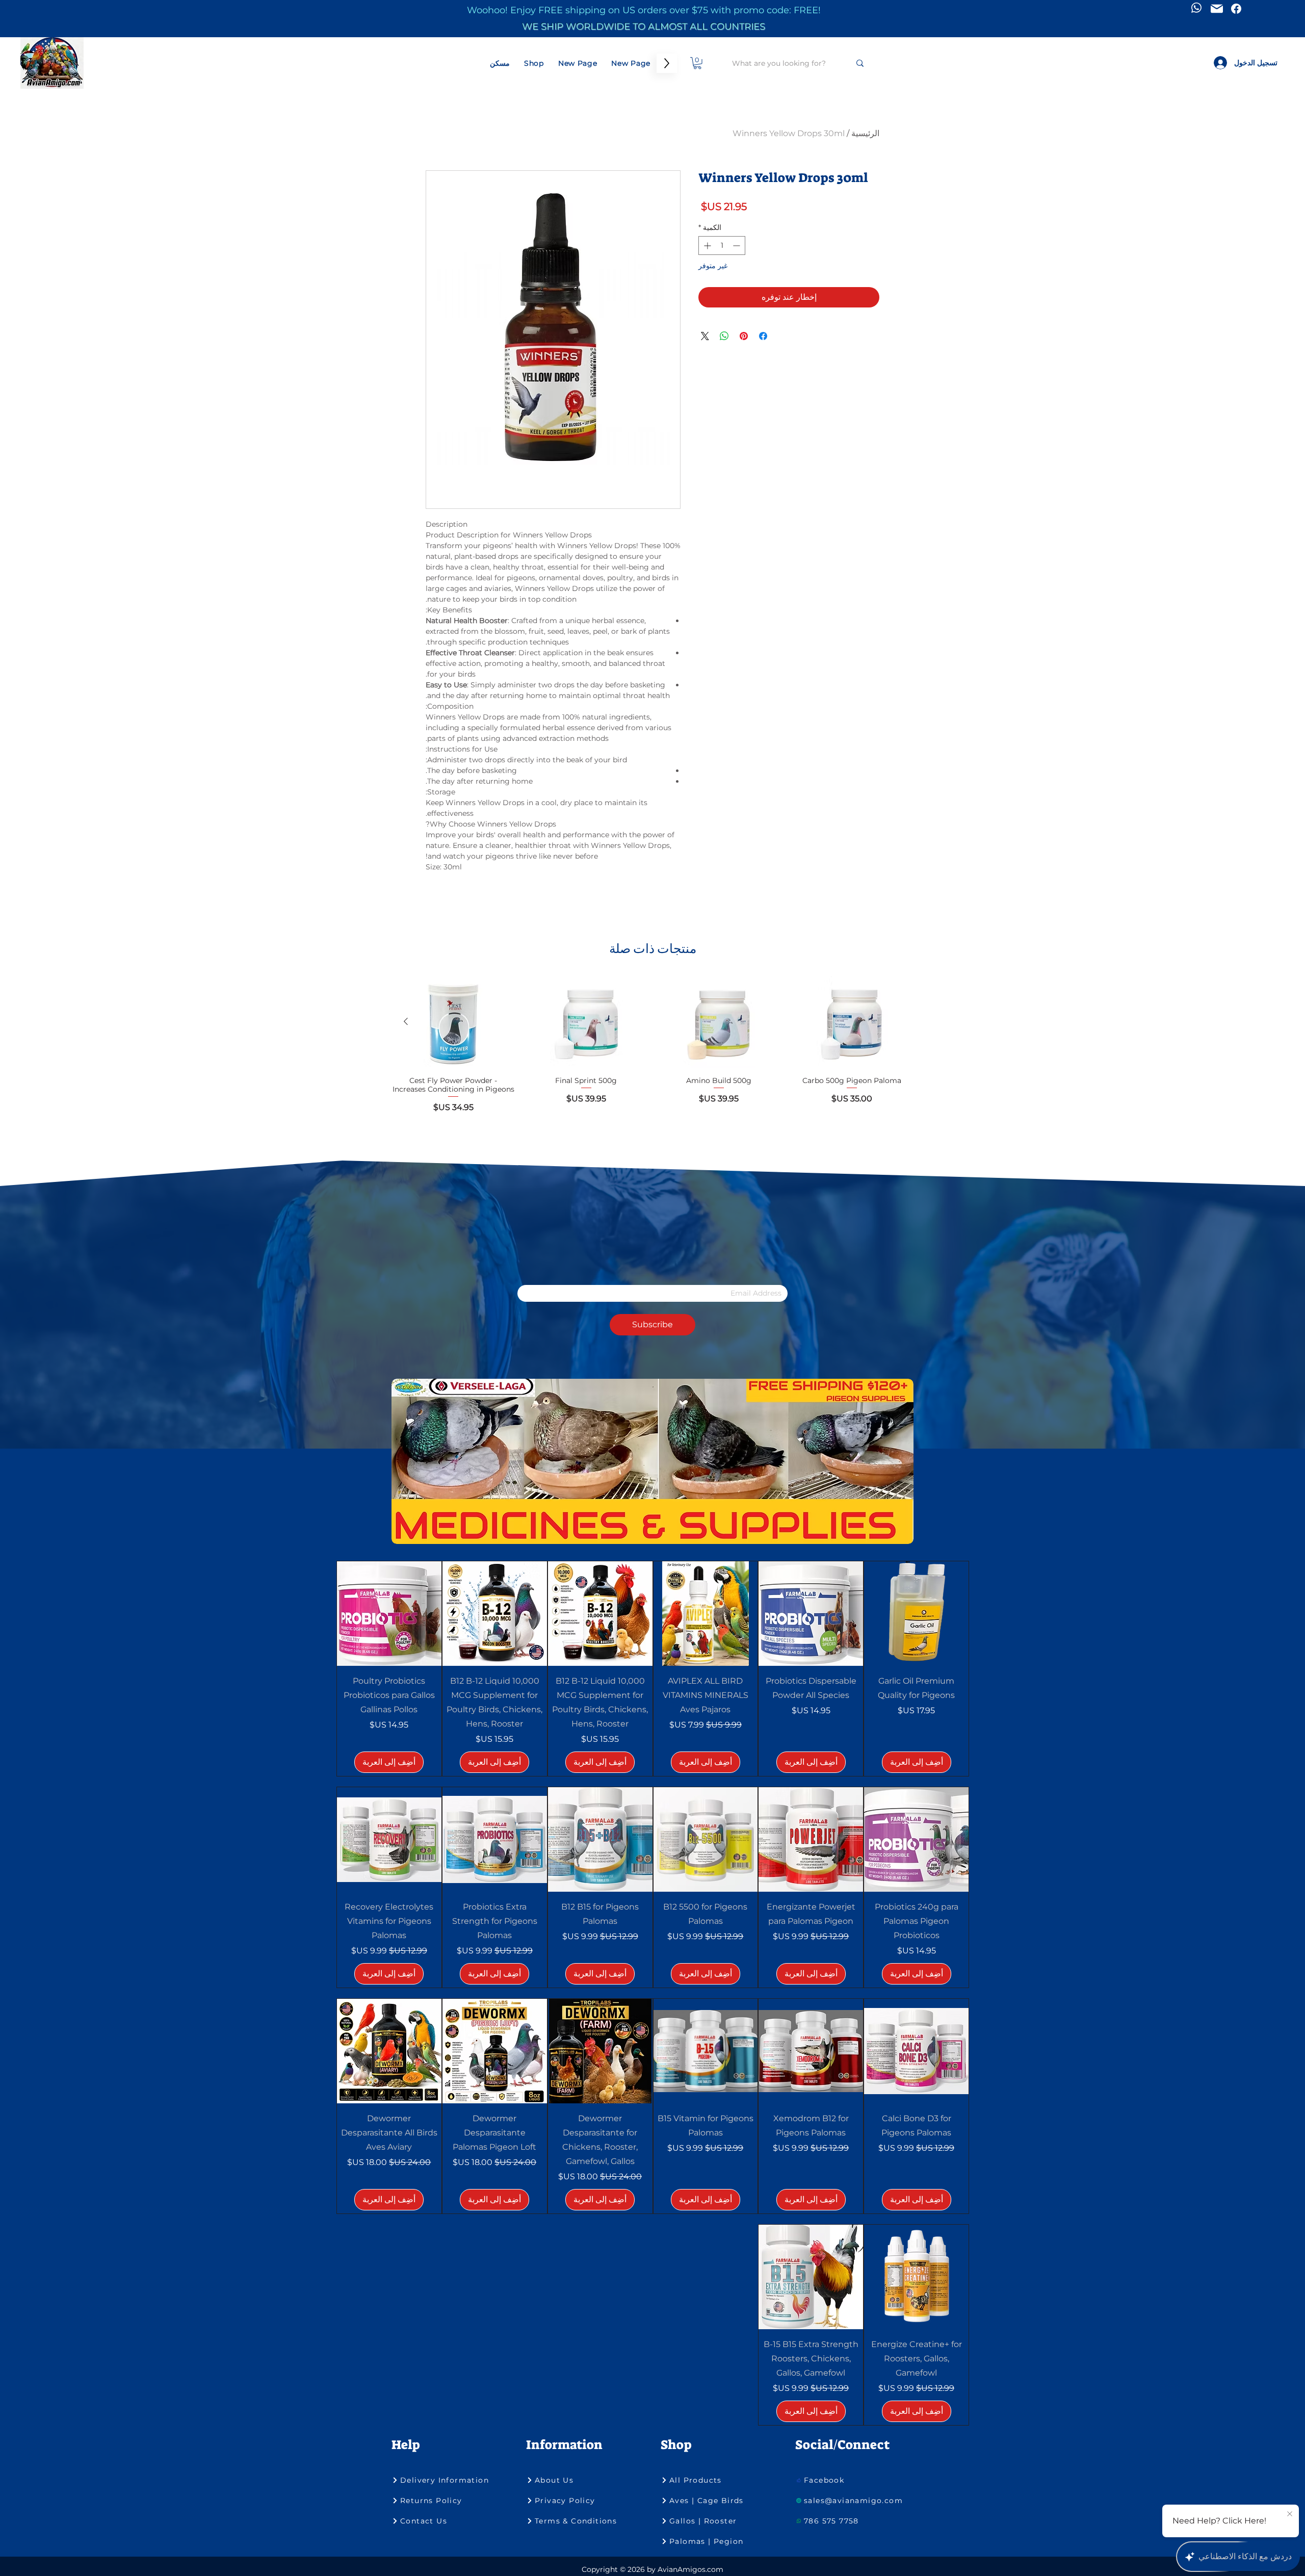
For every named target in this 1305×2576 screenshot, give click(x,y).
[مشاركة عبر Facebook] (763, 336)
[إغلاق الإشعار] (1290, 2514)
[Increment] (706, 246)
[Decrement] (737, 246)
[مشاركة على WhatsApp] (724, 336)
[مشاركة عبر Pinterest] (744, 336)
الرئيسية (865, 133)
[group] (652, 1049)
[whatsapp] (1196, 8)
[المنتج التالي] (406, 1021)
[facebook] (1236, 9)
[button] (697, 63)
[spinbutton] (722, 246)
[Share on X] (705, 336)
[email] (1217, 9)
